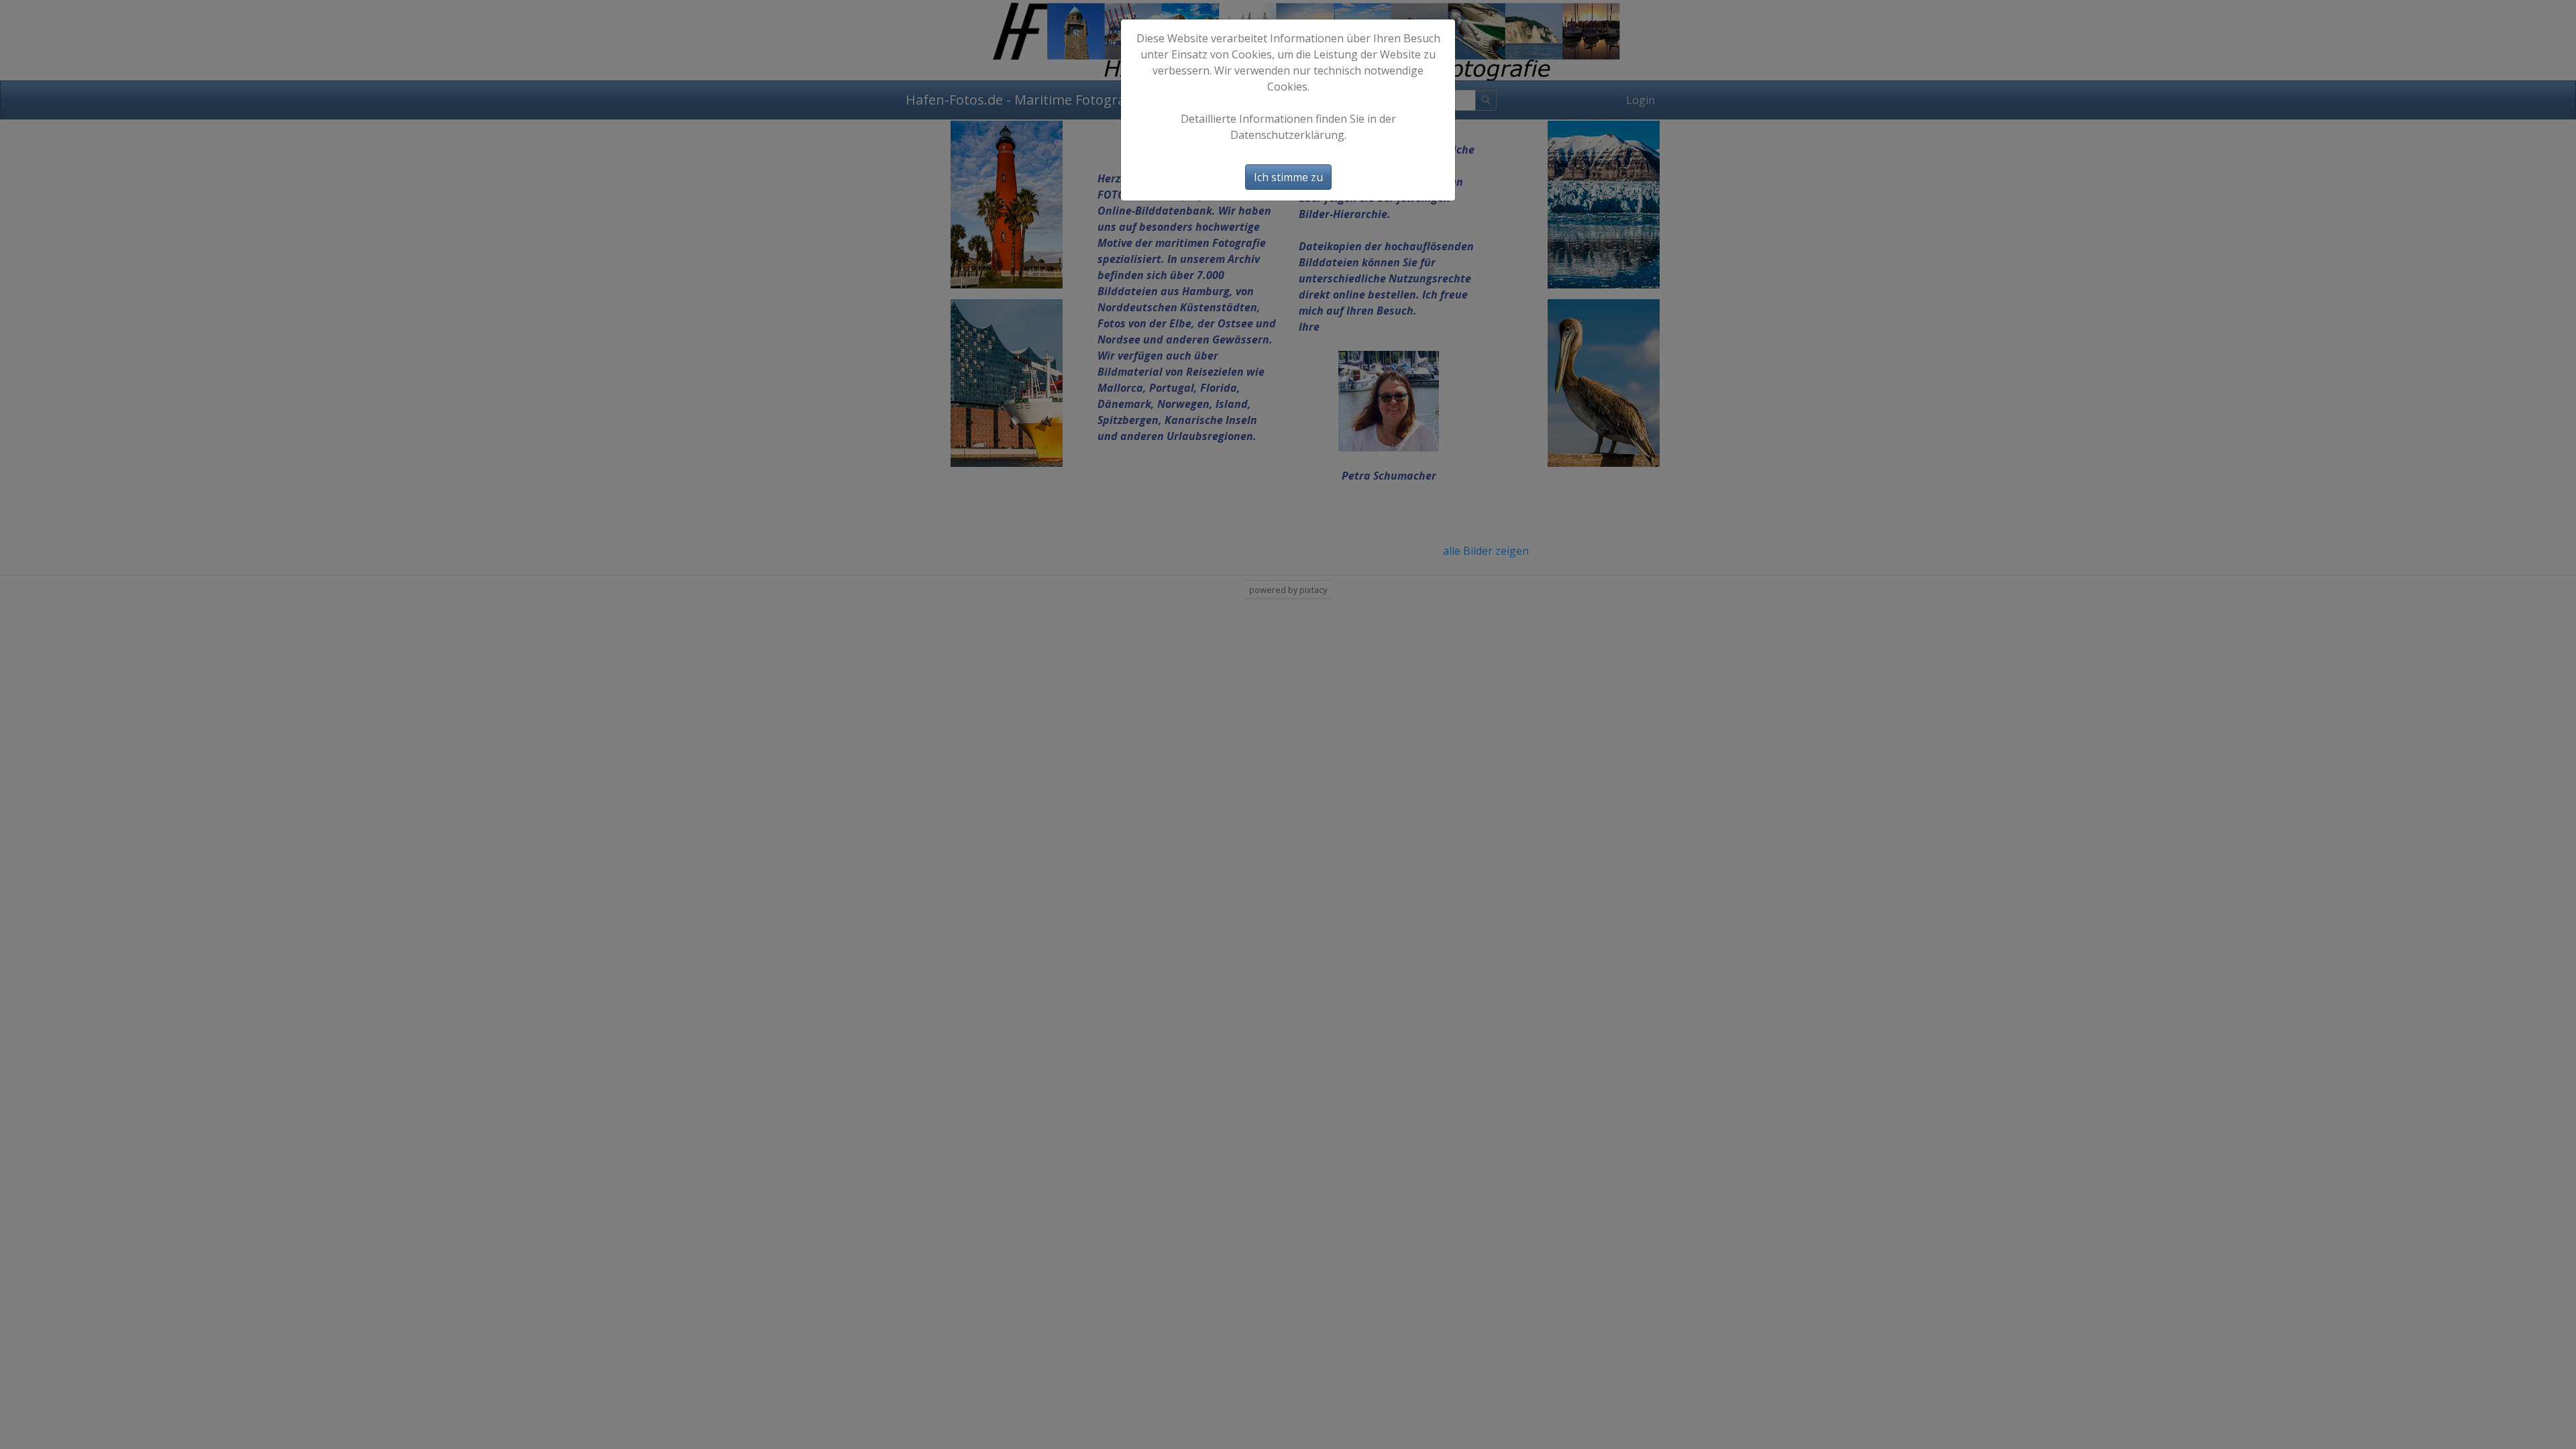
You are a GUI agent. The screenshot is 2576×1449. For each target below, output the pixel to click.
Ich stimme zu (1288, 177)
